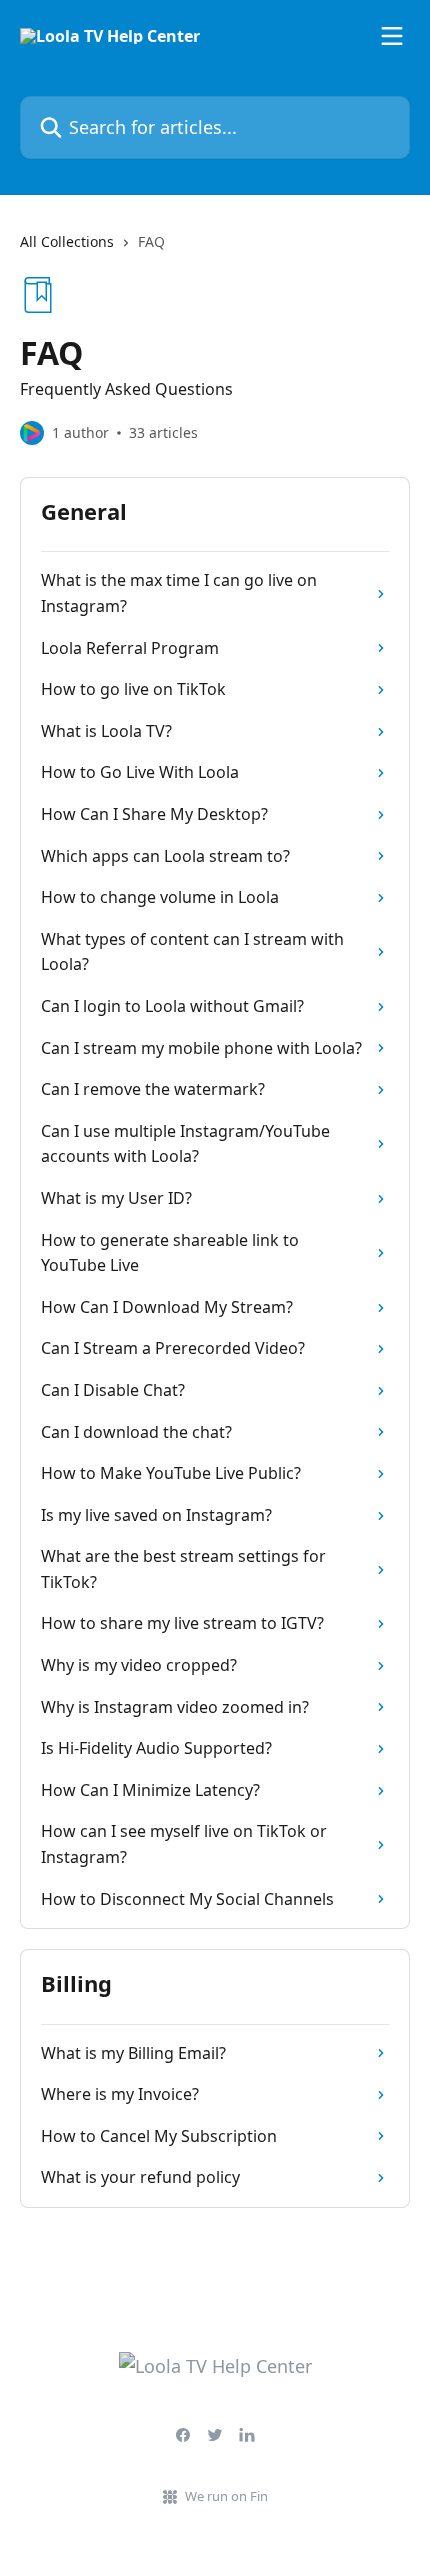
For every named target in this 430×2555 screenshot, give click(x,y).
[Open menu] (392, 36)
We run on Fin (226, 2496)
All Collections (67, 241)
